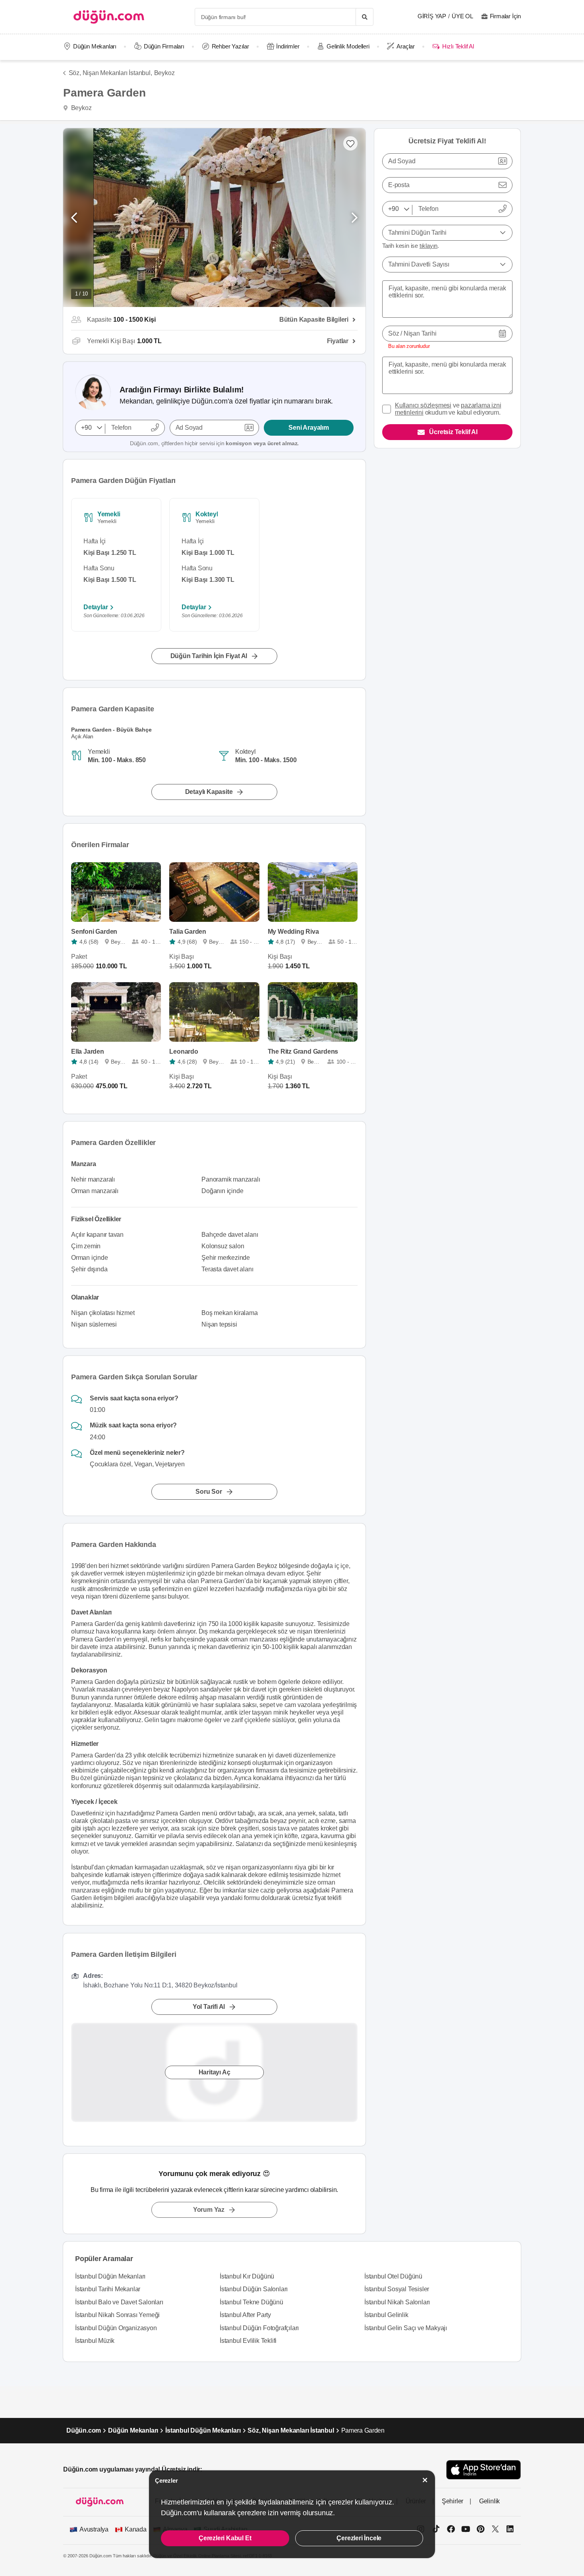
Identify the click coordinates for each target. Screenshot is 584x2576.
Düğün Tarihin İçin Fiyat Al (209, 656)
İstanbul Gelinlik (386, 2315)
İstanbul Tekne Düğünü (251, 2302)
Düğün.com (84, 2430)
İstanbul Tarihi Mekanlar (108, 2289)
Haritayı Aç (215, 2072)
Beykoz (164, 73)
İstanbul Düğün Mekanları (110, 2276)
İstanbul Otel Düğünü (393, 2276)
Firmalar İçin (505, 16)
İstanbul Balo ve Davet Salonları (119, 2302)
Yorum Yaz (209, 2210)
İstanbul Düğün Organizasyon (116, 2328)
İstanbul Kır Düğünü (247, 2276)
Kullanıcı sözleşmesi (423, 405)
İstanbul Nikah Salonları (397, 2302)
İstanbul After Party (245, 2315)
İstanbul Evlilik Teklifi (248, 2341)
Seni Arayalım (308, 428)
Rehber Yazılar (230, 46)
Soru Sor (209, 1492)
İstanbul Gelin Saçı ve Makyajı (406, 2328)
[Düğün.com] (109, 17)
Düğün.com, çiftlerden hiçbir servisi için (214, 443)
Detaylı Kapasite (209, 792)
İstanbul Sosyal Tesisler (397, 2289)
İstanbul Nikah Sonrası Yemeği (117, 2315)
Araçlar (406, 46)
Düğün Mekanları (95, 46)
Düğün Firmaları (164, 46)
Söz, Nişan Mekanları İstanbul (291, 2430)
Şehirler (453, 2501)
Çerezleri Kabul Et (225, 2538)
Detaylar (96, 607)
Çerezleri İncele (359, 2538)
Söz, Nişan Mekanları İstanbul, (110, 73)
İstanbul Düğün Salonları (254, 2289)
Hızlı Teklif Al (458, 46)
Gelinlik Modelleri (348, 46)
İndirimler (288, 46)
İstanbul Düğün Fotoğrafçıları (259, 2328)
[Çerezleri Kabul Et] (425, 2480)
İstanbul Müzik (95, 2341)
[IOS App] (483, 2470)
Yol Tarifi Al (209, 2007)
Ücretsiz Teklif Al (453, 432)
